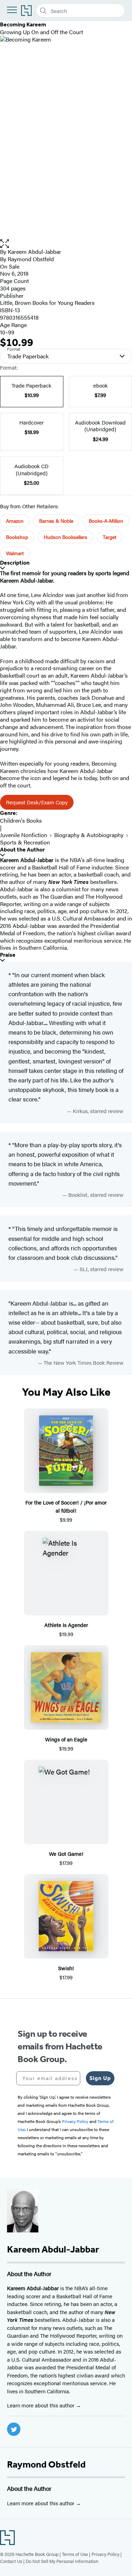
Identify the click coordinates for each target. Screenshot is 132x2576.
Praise (8, 955)
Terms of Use (75, 2554)
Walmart (15, 553)
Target (109, 537)
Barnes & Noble (56, 521)
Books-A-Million (106, 521)
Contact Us (11, 2561)
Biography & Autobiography (89, 835)
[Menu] (12, 10)
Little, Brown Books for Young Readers (47, 303)
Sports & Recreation (25, 842)
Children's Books (21, 820)
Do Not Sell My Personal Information (62, 2561)
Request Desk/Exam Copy (37, 802)
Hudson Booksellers (65, 537)
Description (15, 563)
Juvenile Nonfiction (24, 835)
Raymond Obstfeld (46, 2464)
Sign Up (100, 2078)
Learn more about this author (41, 2405)
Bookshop (17, 537)
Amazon (15, 521)
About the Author (22, 850)
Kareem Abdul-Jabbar (34, 252)
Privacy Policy (105, 2554)
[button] (66, 244)
